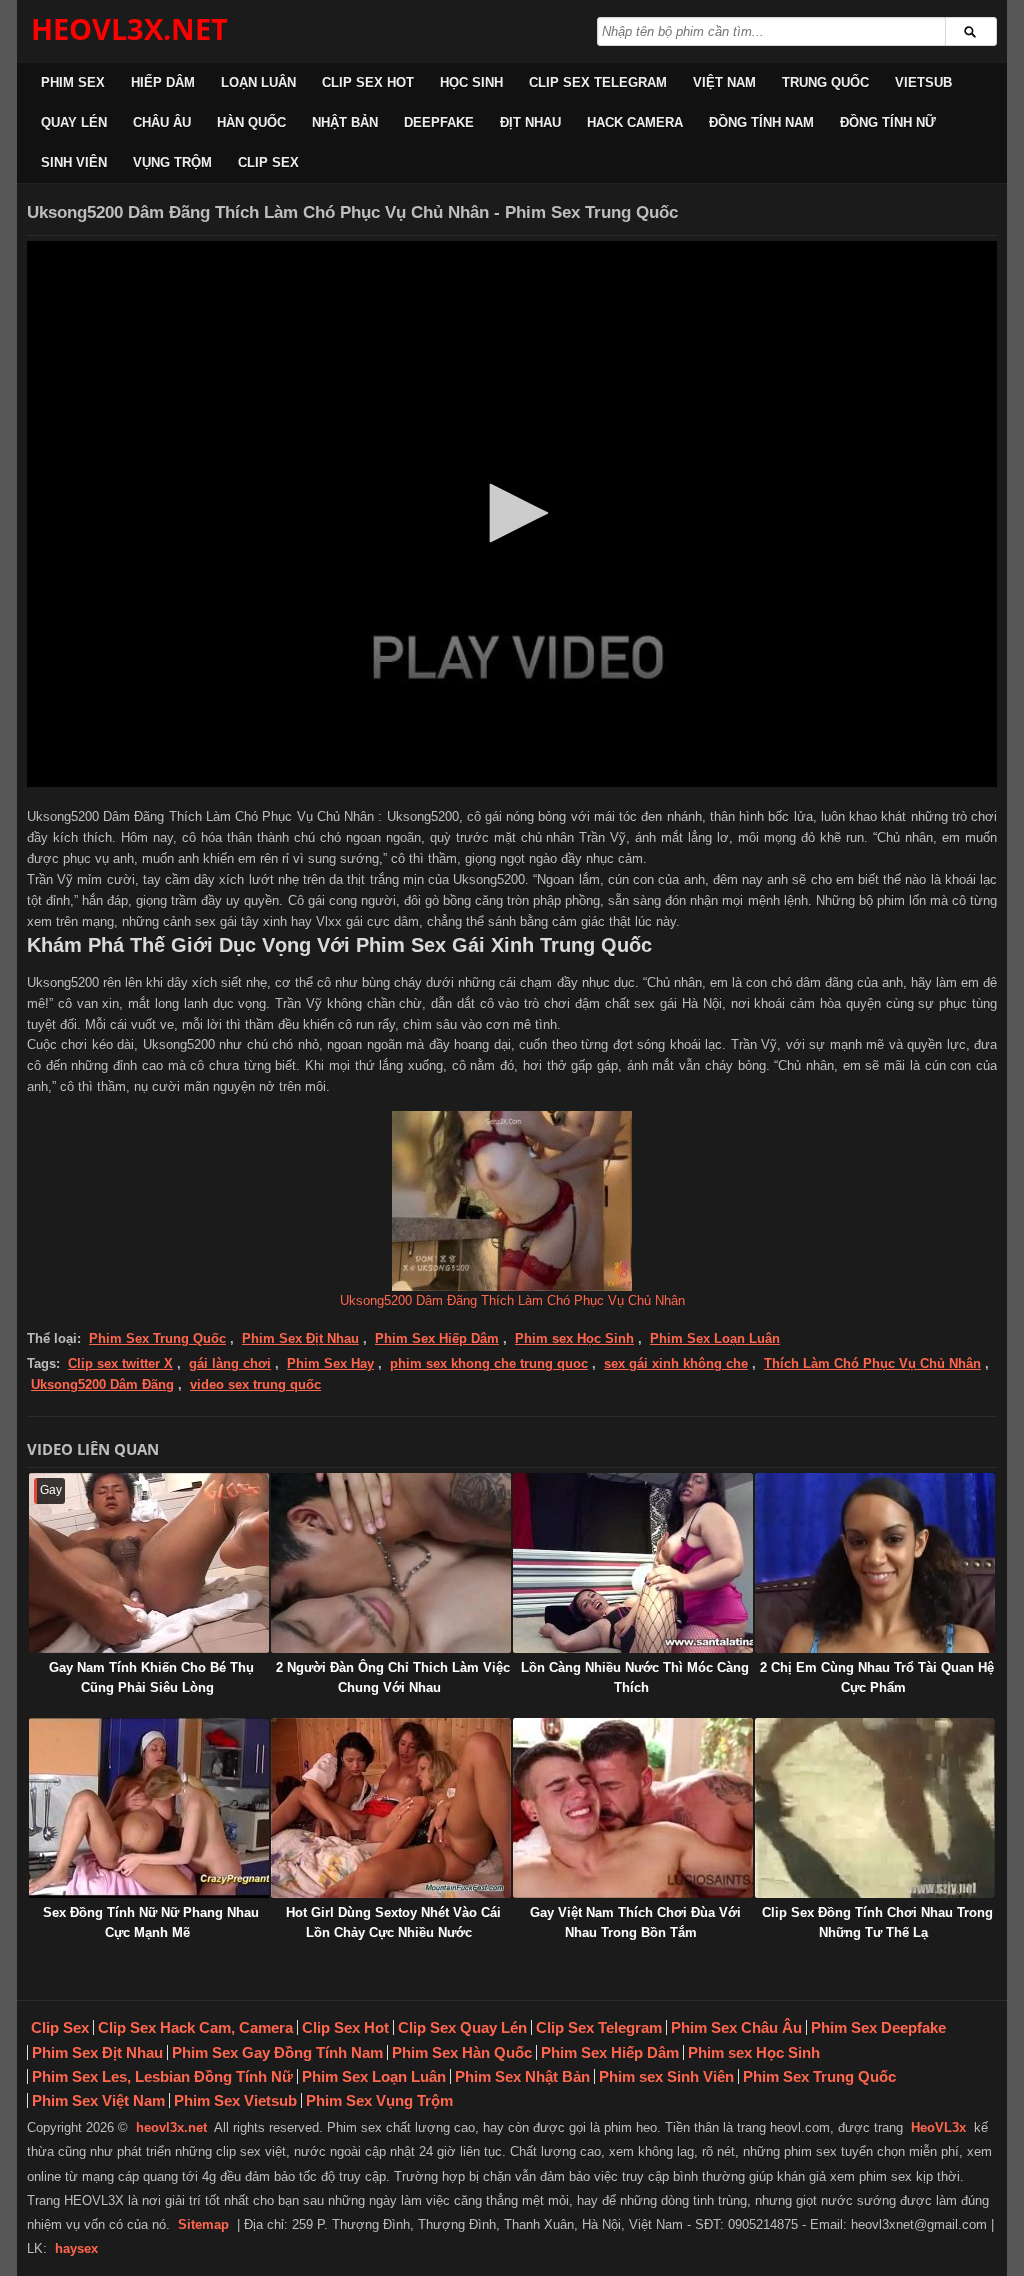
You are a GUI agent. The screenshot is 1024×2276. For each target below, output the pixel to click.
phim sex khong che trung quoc (489, 1363)
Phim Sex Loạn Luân (715, 1338)
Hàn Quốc (251, 122)
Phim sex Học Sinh (574, 1338)
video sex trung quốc (255, 1384)
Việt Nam (724, 82)
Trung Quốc (825, 82)
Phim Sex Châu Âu (736, 2027)
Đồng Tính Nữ (888, 122)
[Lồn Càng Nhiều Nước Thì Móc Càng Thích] (633, 1563)
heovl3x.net (171, 2127)
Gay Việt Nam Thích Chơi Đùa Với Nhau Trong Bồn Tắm (635, 1922)
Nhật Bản (345, 122)
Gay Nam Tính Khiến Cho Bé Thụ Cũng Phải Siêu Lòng (151, 1677)
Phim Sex (73, 82)
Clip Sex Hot (368, 82)
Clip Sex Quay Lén (462, 2027)
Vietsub (923, 82)
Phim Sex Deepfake (878, 2027)
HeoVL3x (938, 2127)
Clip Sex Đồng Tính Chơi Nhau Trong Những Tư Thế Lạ (877, 1922)
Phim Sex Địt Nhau (300, 1338)
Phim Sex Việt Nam (98, 2100)
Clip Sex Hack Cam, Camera (195, 2027)
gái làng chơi (230, 1363)
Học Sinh (471, 82)
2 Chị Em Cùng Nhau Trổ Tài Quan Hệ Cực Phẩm (877, 1677)
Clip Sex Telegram (598, 82)
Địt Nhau (530, 122)
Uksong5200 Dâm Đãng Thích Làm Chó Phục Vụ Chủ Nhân (512, 1300)
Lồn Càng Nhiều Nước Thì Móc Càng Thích (635, 1677)
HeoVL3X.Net (129, 28)
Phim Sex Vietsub (235, 2100)
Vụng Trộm (172, 162)
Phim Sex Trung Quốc (157, 1338)
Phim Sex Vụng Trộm (379, 2100)
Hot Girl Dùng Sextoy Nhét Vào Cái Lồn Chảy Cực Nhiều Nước (393, 1922)
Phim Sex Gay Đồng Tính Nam (277, 2052)
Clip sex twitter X (120, 1363)
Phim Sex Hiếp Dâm (437, 1338)
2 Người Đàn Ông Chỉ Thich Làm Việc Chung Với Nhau (393, 1677)
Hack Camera (635, 122)
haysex (76, 2248)
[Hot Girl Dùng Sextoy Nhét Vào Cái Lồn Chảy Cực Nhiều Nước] (391, 1808)
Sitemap (203, 2224)
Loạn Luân (258, 82)
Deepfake (439, 122)
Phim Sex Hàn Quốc (462, 2052)
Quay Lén (74, 122)
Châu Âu (162, 122)
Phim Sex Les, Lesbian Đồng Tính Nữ (162, 2076)
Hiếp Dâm (163, 82)
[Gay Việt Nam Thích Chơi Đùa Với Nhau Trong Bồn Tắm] (633, 1808)
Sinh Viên (74, 162)
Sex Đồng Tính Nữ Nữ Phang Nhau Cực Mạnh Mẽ (151, 1922)
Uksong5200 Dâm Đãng (102, 1384)
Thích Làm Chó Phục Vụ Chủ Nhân (872, 1363)
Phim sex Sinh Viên (666, 2076)
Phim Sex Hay (330, 1363)
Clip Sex (268, 162)
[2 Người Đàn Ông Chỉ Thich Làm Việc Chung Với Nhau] (391, 1563)
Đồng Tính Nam (761, 122)
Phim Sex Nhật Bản (522, 2076)
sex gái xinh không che (676, 1363)
